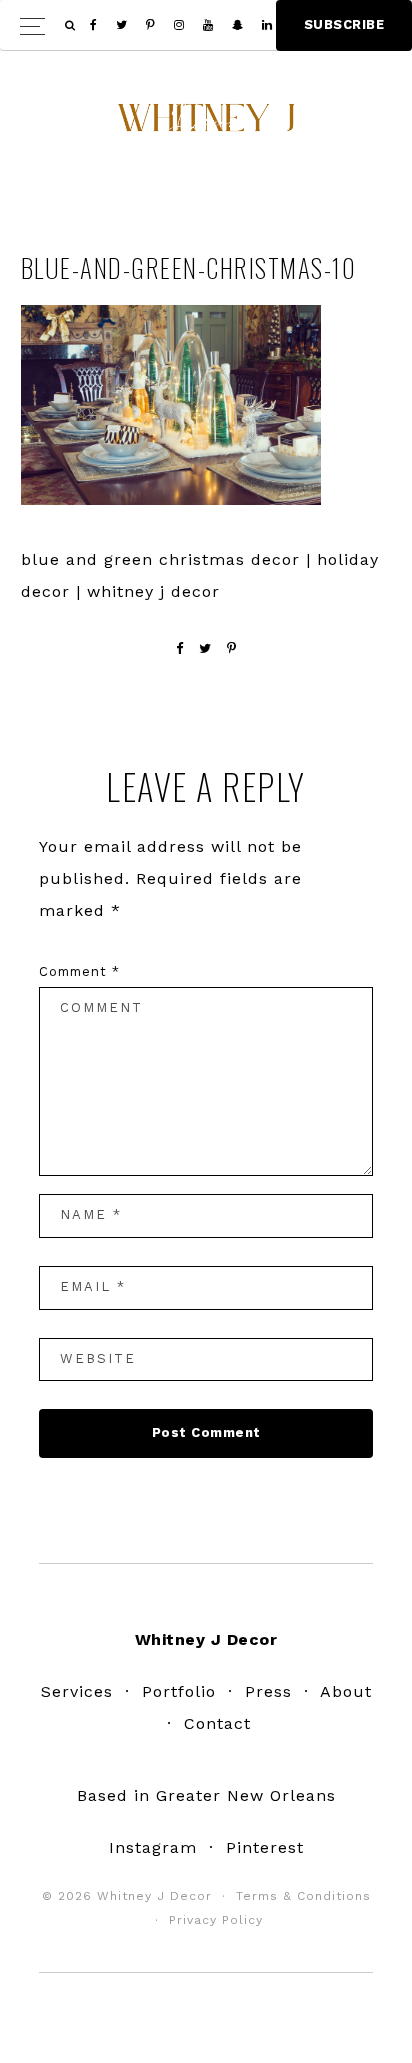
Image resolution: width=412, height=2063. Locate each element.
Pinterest (265, 1847)
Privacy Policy (216, 1920)
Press (268, 1691)
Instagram (153, 1847)
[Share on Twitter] (205, 648)
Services (77, 1691)
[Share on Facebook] (180, 648)
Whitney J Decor (206, 125)
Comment (79, 971)
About (346, 1691)
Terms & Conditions (303, 1896)
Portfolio (179, 1691)
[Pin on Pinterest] (232, 648)
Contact (217, 1723)
